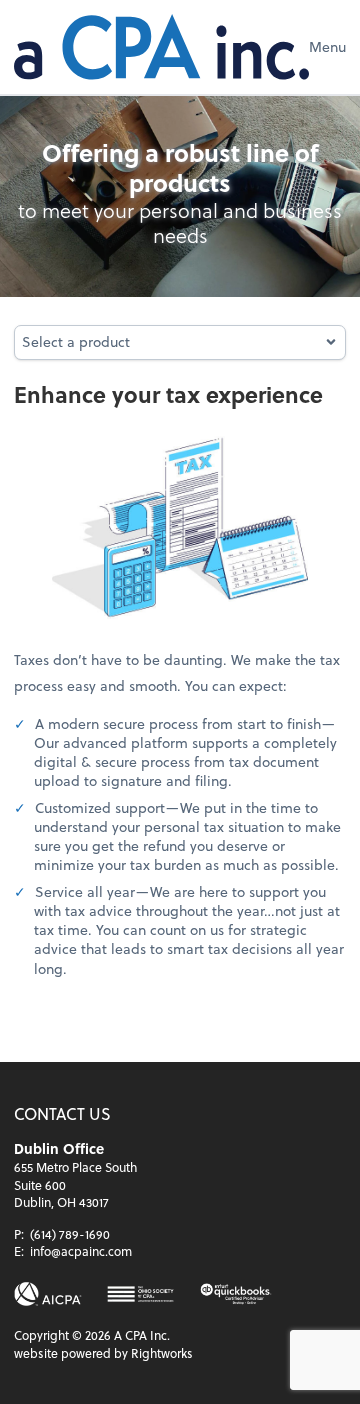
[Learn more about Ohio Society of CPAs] (140, 1294)
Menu (327, 46)
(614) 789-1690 (70, 1234)
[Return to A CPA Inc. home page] (161, 47)
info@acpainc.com (81, 1251)
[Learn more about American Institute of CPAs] (48, 1294)
